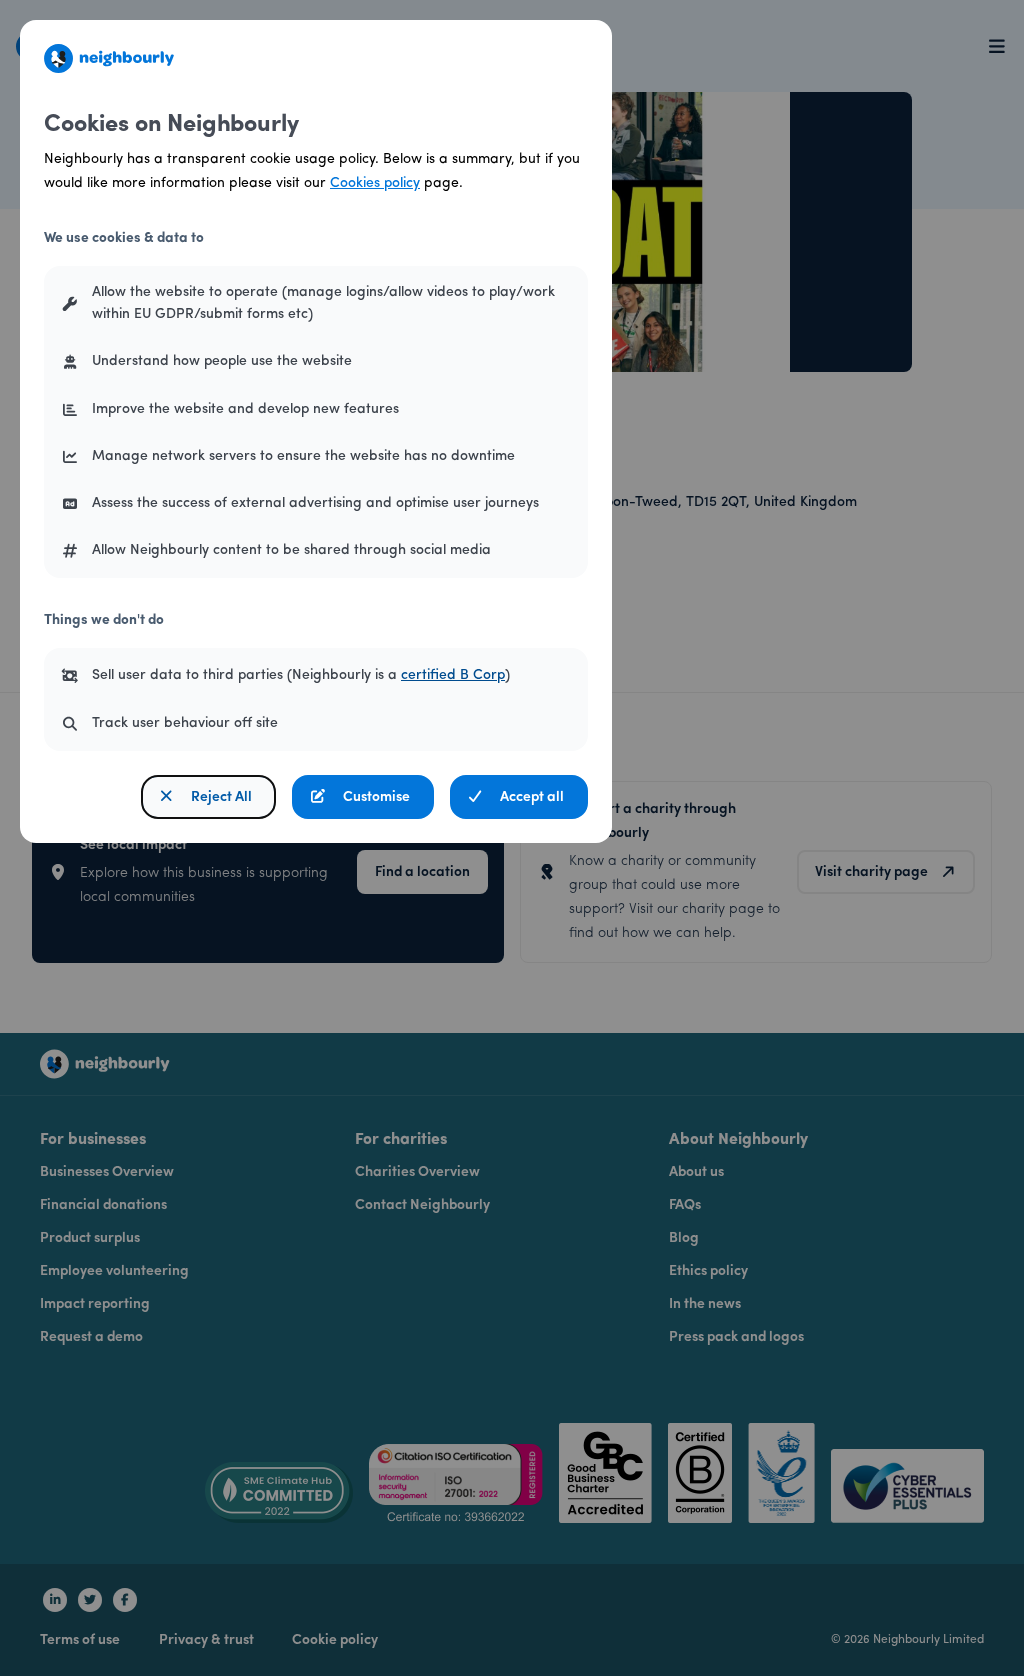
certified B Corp (453, 675)
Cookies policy (375, 183)
